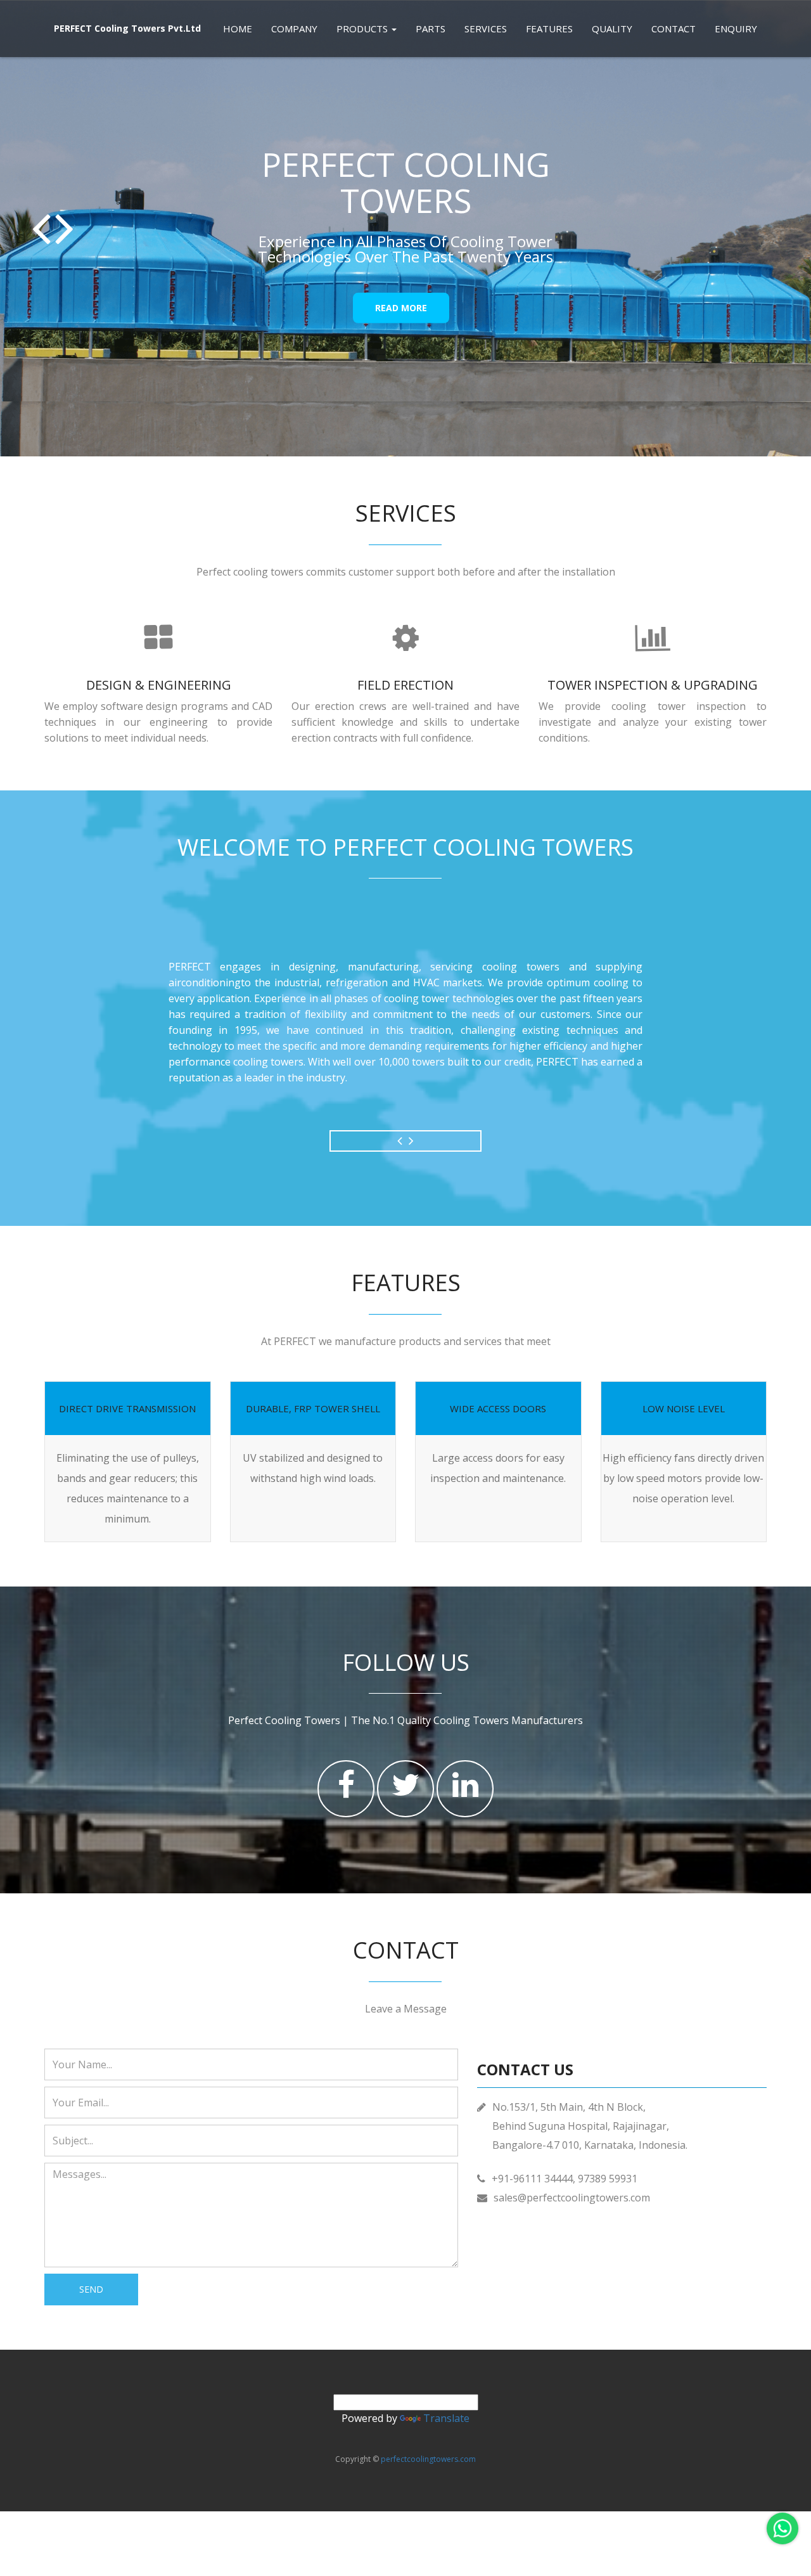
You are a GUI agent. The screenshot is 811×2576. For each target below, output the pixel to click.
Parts (431, 29)
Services (486, 29)
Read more (401, 308)
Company (294, 29)
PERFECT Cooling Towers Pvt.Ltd (127, 28)
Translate (446, 2418)
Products (363, 29)
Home (238, 29)
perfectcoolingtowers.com (428, 2459)
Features (549, 29)
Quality (612, 29)
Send (91, 2289)
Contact (674, 29)
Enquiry (736, 29)
